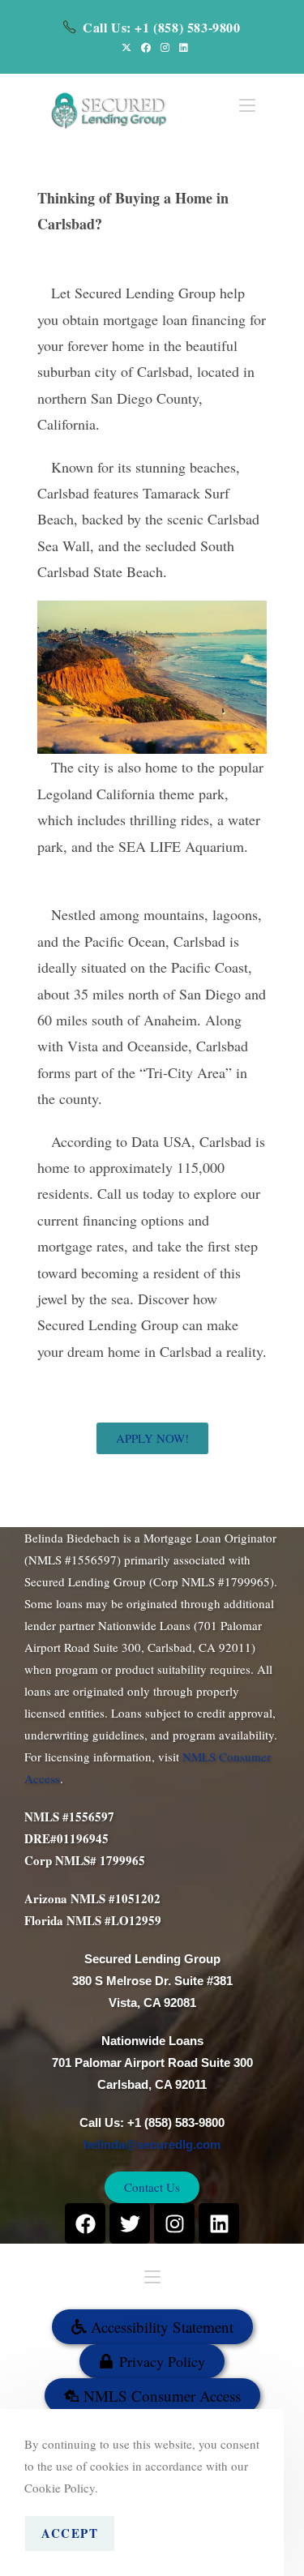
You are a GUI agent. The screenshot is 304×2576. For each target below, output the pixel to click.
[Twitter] (130, 2223)
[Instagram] (174, 2223)
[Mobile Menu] (247, 104)
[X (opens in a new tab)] (126, 47)
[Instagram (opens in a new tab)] (165, 47)
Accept (70, 2533)
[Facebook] (85, 2223)
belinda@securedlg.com (152, 2144)
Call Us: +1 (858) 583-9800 (162, 27)
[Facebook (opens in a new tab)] (146, 47)
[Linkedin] (219, 2223)
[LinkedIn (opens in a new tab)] (181, 47)
